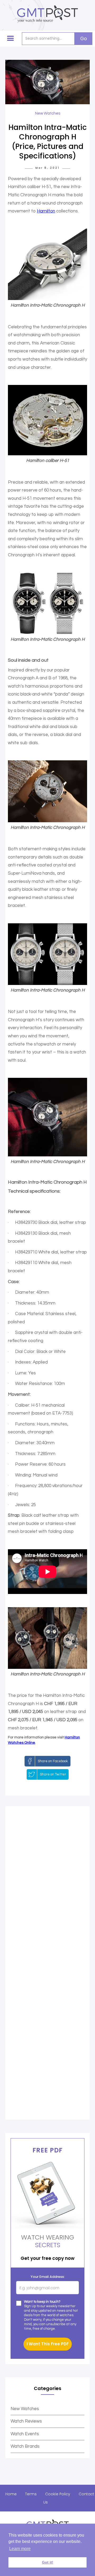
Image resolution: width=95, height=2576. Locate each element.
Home (11, 2494)
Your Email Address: (48, 2277)
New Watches (25, 2409)
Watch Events (25, 2434)
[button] (11, 39)
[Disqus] (47, 1888)
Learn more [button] (20, 2549)
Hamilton (46, 211)
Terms (31, 2494)
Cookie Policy (58, 2494)
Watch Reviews (26, 2421)
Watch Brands (25, 2446)
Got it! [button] (48, 2562)
